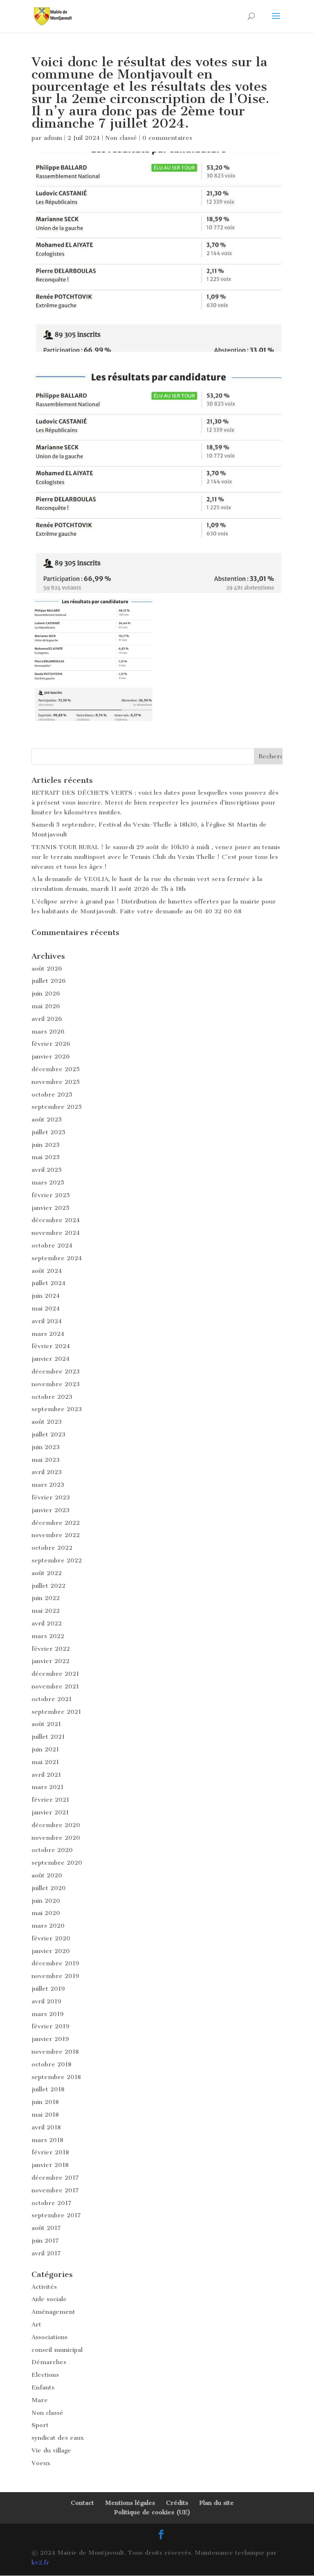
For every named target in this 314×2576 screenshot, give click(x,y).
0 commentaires (167, 138)
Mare (40, 2400)
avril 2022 (47, 1623)
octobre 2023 (52, 1397)
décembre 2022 (56, 1523)
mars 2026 (48, 1032)
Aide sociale (49, 2299)
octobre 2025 (52, 1095)
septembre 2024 (57, 1258)
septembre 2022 (57, 1560)
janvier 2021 (50, 1812)
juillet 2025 (48, 1132)
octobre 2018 (52, 2064)
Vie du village (51, 2450)
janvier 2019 (50, 2039)
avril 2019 (46, 2001)
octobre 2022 (52, 1548)
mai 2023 (46, 1460)
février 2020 (51, 1938)
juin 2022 (46, 1598)
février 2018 (50, 2152)
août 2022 (47, 1573)
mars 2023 (48, 1485)
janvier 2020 (51, 1951)
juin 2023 (46, 1447)
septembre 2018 (56, 2077)
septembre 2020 (57, 1863)
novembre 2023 (56, 1384)
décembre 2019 (55, 1963)
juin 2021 (45, 1749)
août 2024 (47, 1271)
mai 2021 (45, 1762)
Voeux (41, 2463)
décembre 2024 (56, 1220)
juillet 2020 (49, 1888)
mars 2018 (47, 2140)
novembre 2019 (55, 1976)
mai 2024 (46, 1308)
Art (36, 2324)
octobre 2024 (52, 1245)
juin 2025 (46, 1145)
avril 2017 (46, 2253)
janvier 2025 (50, 1208)
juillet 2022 (48, 1586)
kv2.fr (40, 2563)
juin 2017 (45, 2241)
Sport (40, 2425)
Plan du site (216, 2503)
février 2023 (51, 1497)
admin (53, 138)
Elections (45, 2375)
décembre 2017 (55, 2178)
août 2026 (47, 969)
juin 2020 (46, 1901)
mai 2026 (46, 1006)
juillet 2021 (48, 1737)
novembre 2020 (56, 1838)
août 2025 (47, 1119)
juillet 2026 (49, 981)
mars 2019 (48, 2014)
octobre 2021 (52, 1699)
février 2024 (51, 1346)
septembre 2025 (57, 1107)
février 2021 (50, 1800)
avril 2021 (46, 1775)
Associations (49, 2337)
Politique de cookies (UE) (152, 2512)
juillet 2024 (48, 1283)
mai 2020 (46, 1913)
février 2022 (51, 1649)
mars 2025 (48, 1182)
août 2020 (47, 1875)
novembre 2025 (56, 1082)
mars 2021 (47, 1787)
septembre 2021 (56, 1712)
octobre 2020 (52, 1850)
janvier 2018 (50, 2165)
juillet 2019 (48, 1989)
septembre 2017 (56, 2215)
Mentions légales (130, 2503)
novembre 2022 (56, 1535)
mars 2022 (48, 1636)
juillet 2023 (48, 1434)
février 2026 (51, 1044)
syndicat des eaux (58, 2438)
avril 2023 (47, 1472)
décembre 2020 (56, 1825)
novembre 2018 (55, 2052)
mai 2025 (46, 1157)
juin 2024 (46, 1296)
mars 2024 (48, 1334)
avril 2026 (47, 1019)
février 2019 (50, 2026)
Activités (44, 2287)
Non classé (121, 138)
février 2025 (51, 1195)
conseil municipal (57, 2350)
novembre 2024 (56, 1233)
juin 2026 (46, 994)
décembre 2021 (55, 1674)
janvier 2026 (51, 1056)
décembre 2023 (56, 1371)
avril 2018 (46, 2127)
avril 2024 (47, 1321)
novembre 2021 (55, 1686)
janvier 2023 (50, 1510)
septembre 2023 (57, 1409)
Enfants (43, 2387)
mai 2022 (46, 1611)
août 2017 (46, 2228)
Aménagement (53, 2312)
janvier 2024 (50, 1359)
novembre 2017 (55, 2190)
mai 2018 (45, 2115)
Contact (82, 2503)
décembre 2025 (56, 1069)
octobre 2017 (52, 2203)
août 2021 (46, 1724)
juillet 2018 (48, 2089)
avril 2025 (47, 1170)
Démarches (49, 2362)
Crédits (177, 2503)
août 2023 (47, 1422)
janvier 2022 (50, 1661)
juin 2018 (45, 2102)
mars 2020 (48, 1926)
